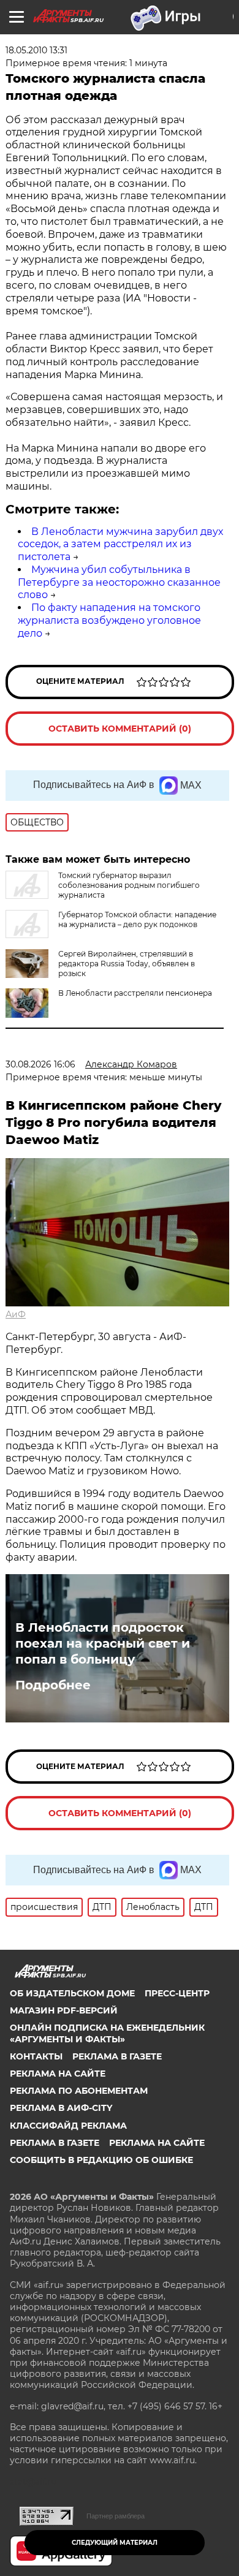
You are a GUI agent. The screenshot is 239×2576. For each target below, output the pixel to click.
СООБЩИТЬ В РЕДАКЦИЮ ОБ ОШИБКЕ (101, 2160)
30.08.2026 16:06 (40, 1064)
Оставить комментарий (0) (120, 729)
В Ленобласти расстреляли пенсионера (135, 993)
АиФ (16, 1314)
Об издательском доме (72, 1993)
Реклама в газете (117, 2056)
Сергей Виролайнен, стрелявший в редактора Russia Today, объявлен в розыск (127, 964)
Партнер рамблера (116, 2516)
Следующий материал (115, 2543)
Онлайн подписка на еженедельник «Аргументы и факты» (107, 2033)
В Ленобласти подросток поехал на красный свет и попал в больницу (103, 1643)
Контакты (36, 2056)
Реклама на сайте (58, 2074)
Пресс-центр (177, 1993)
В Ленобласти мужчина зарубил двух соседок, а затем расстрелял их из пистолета (120, 544)
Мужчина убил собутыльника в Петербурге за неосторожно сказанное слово (119, 582)
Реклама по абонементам (79, 2091)
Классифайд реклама (68, 2126)
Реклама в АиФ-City (61, 2108)
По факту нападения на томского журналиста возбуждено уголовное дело (109, 620)
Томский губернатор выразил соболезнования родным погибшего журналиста (129, 885)
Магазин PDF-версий (64, 2010)
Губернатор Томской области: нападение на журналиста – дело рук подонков (137, 919)
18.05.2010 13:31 (36, 50)
